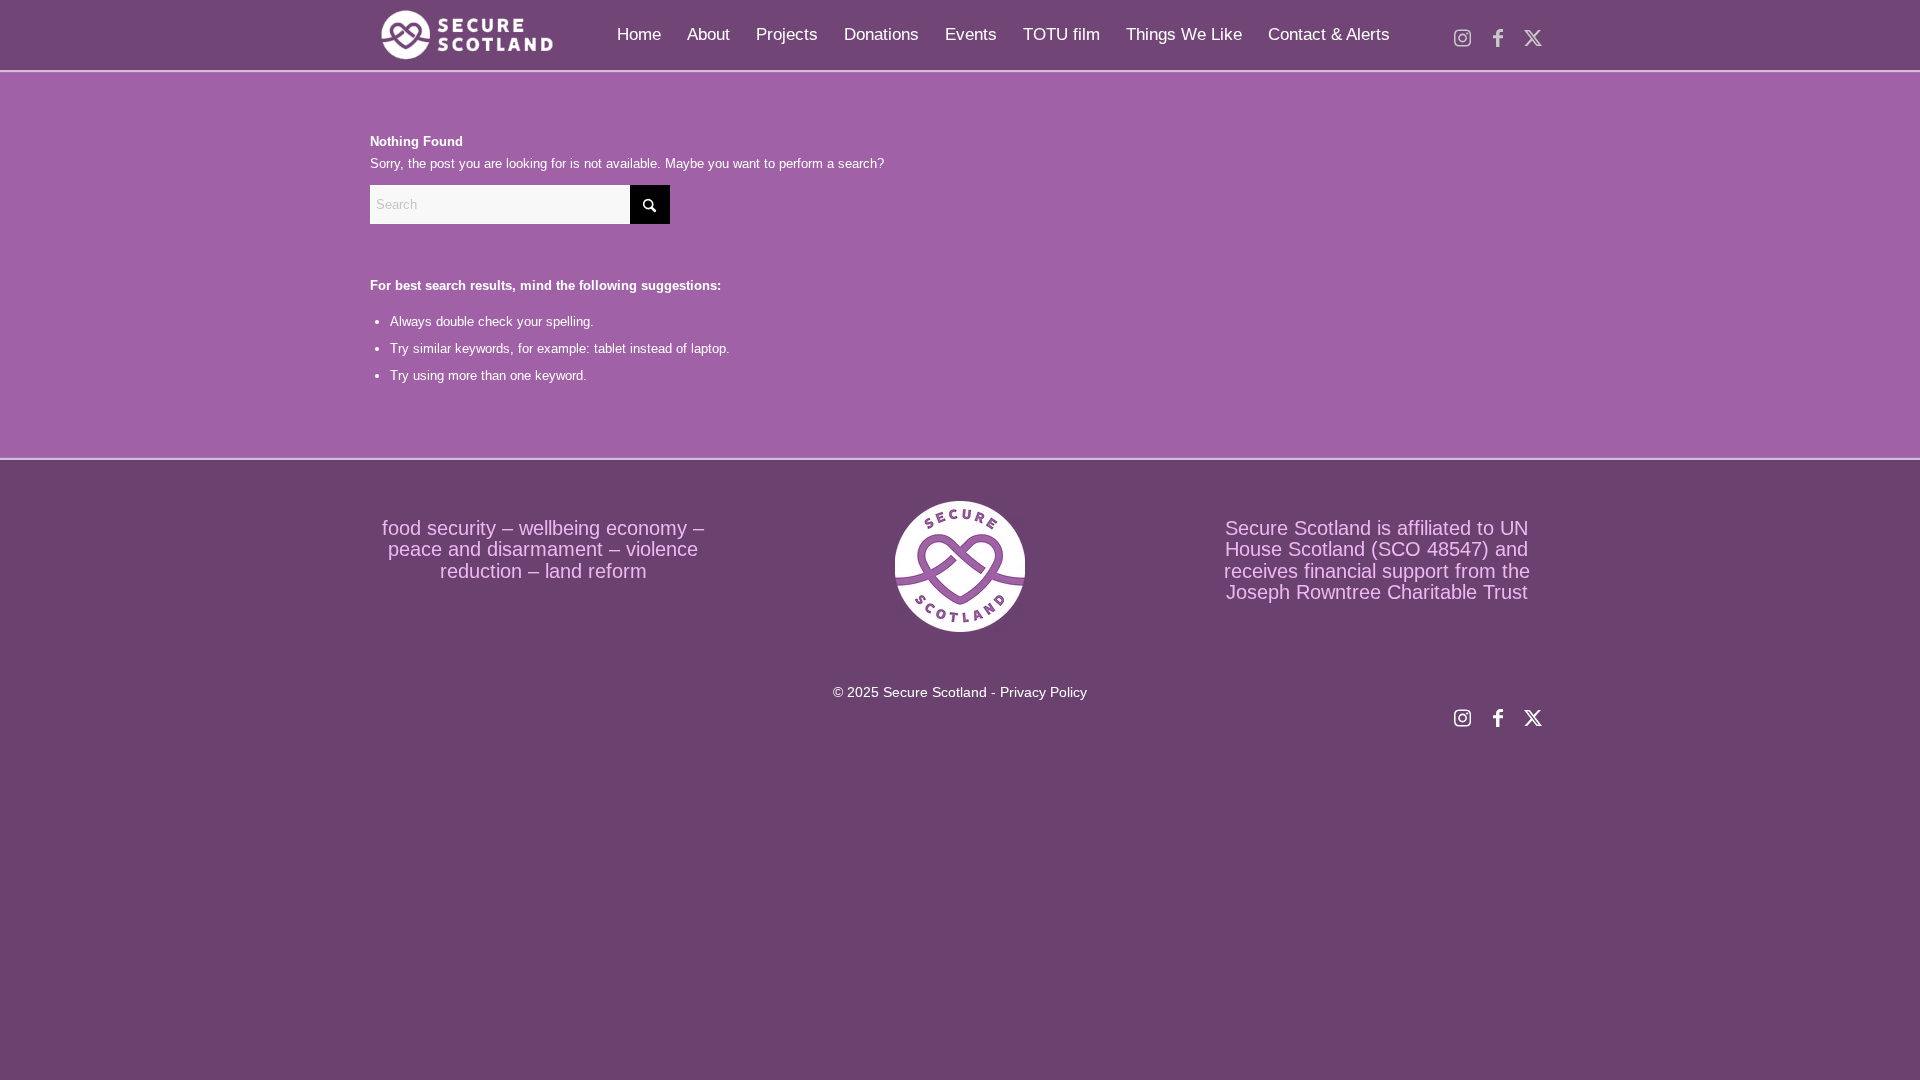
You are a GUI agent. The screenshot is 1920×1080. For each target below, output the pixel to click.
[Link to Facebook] (1497, 34)
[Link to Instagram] (1462, 34)
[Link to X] (1532, 34)
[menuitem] (639, 35)
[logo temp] (464, 35)
